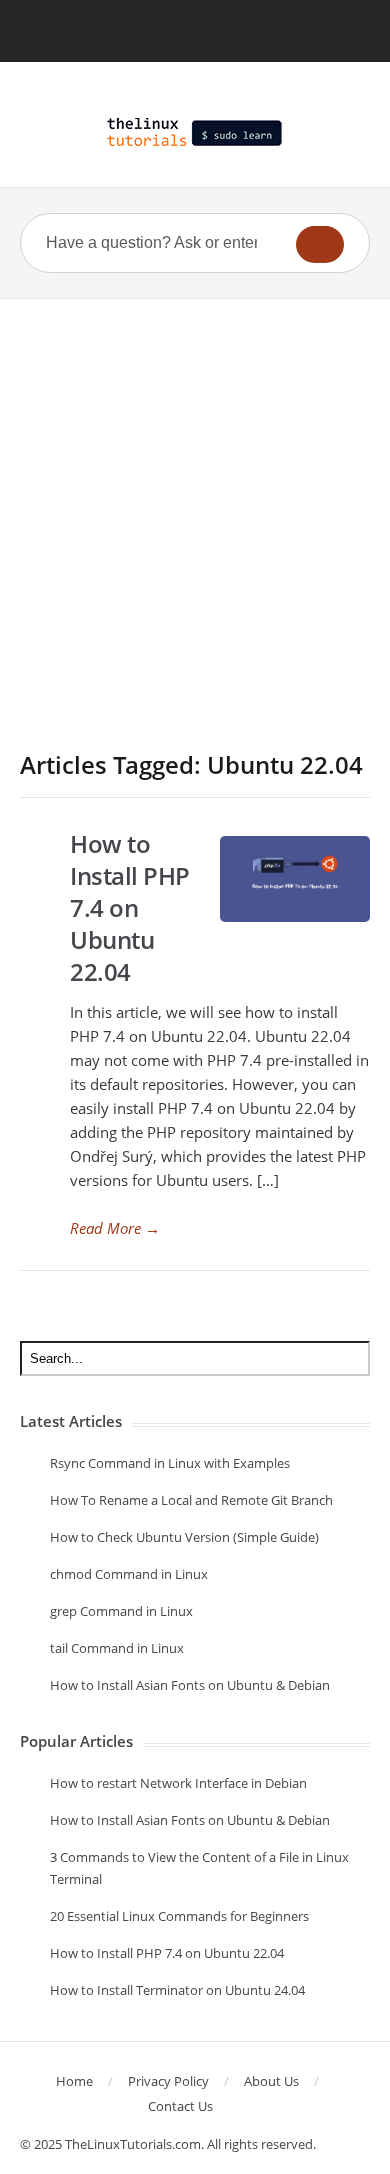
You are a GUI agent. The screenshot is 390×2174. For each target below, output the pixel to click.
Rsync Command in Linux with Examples (170, 1463)
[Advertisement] (195, 504)
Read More (115, 1228)
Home (74, 2081)
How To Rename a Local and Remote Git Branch (191, 1500)
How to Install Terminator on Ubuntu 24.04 (177, 1990)
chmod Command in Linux (129, 1574)
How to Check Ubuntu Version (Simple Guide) (184, 1537)
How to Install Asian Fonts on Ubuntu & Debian (190, 1685)
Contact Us (180, 2106)
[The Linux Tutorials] (195, 132)
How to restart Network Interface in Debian (178, 1783)
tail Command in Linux (117, 1648)
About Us (271, 2081)
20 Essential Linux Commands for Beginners (179, 1916)
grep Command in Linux (121, 1611)
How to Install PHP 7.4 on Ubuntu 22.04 (130, 907)
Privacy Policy (168, 2081)
